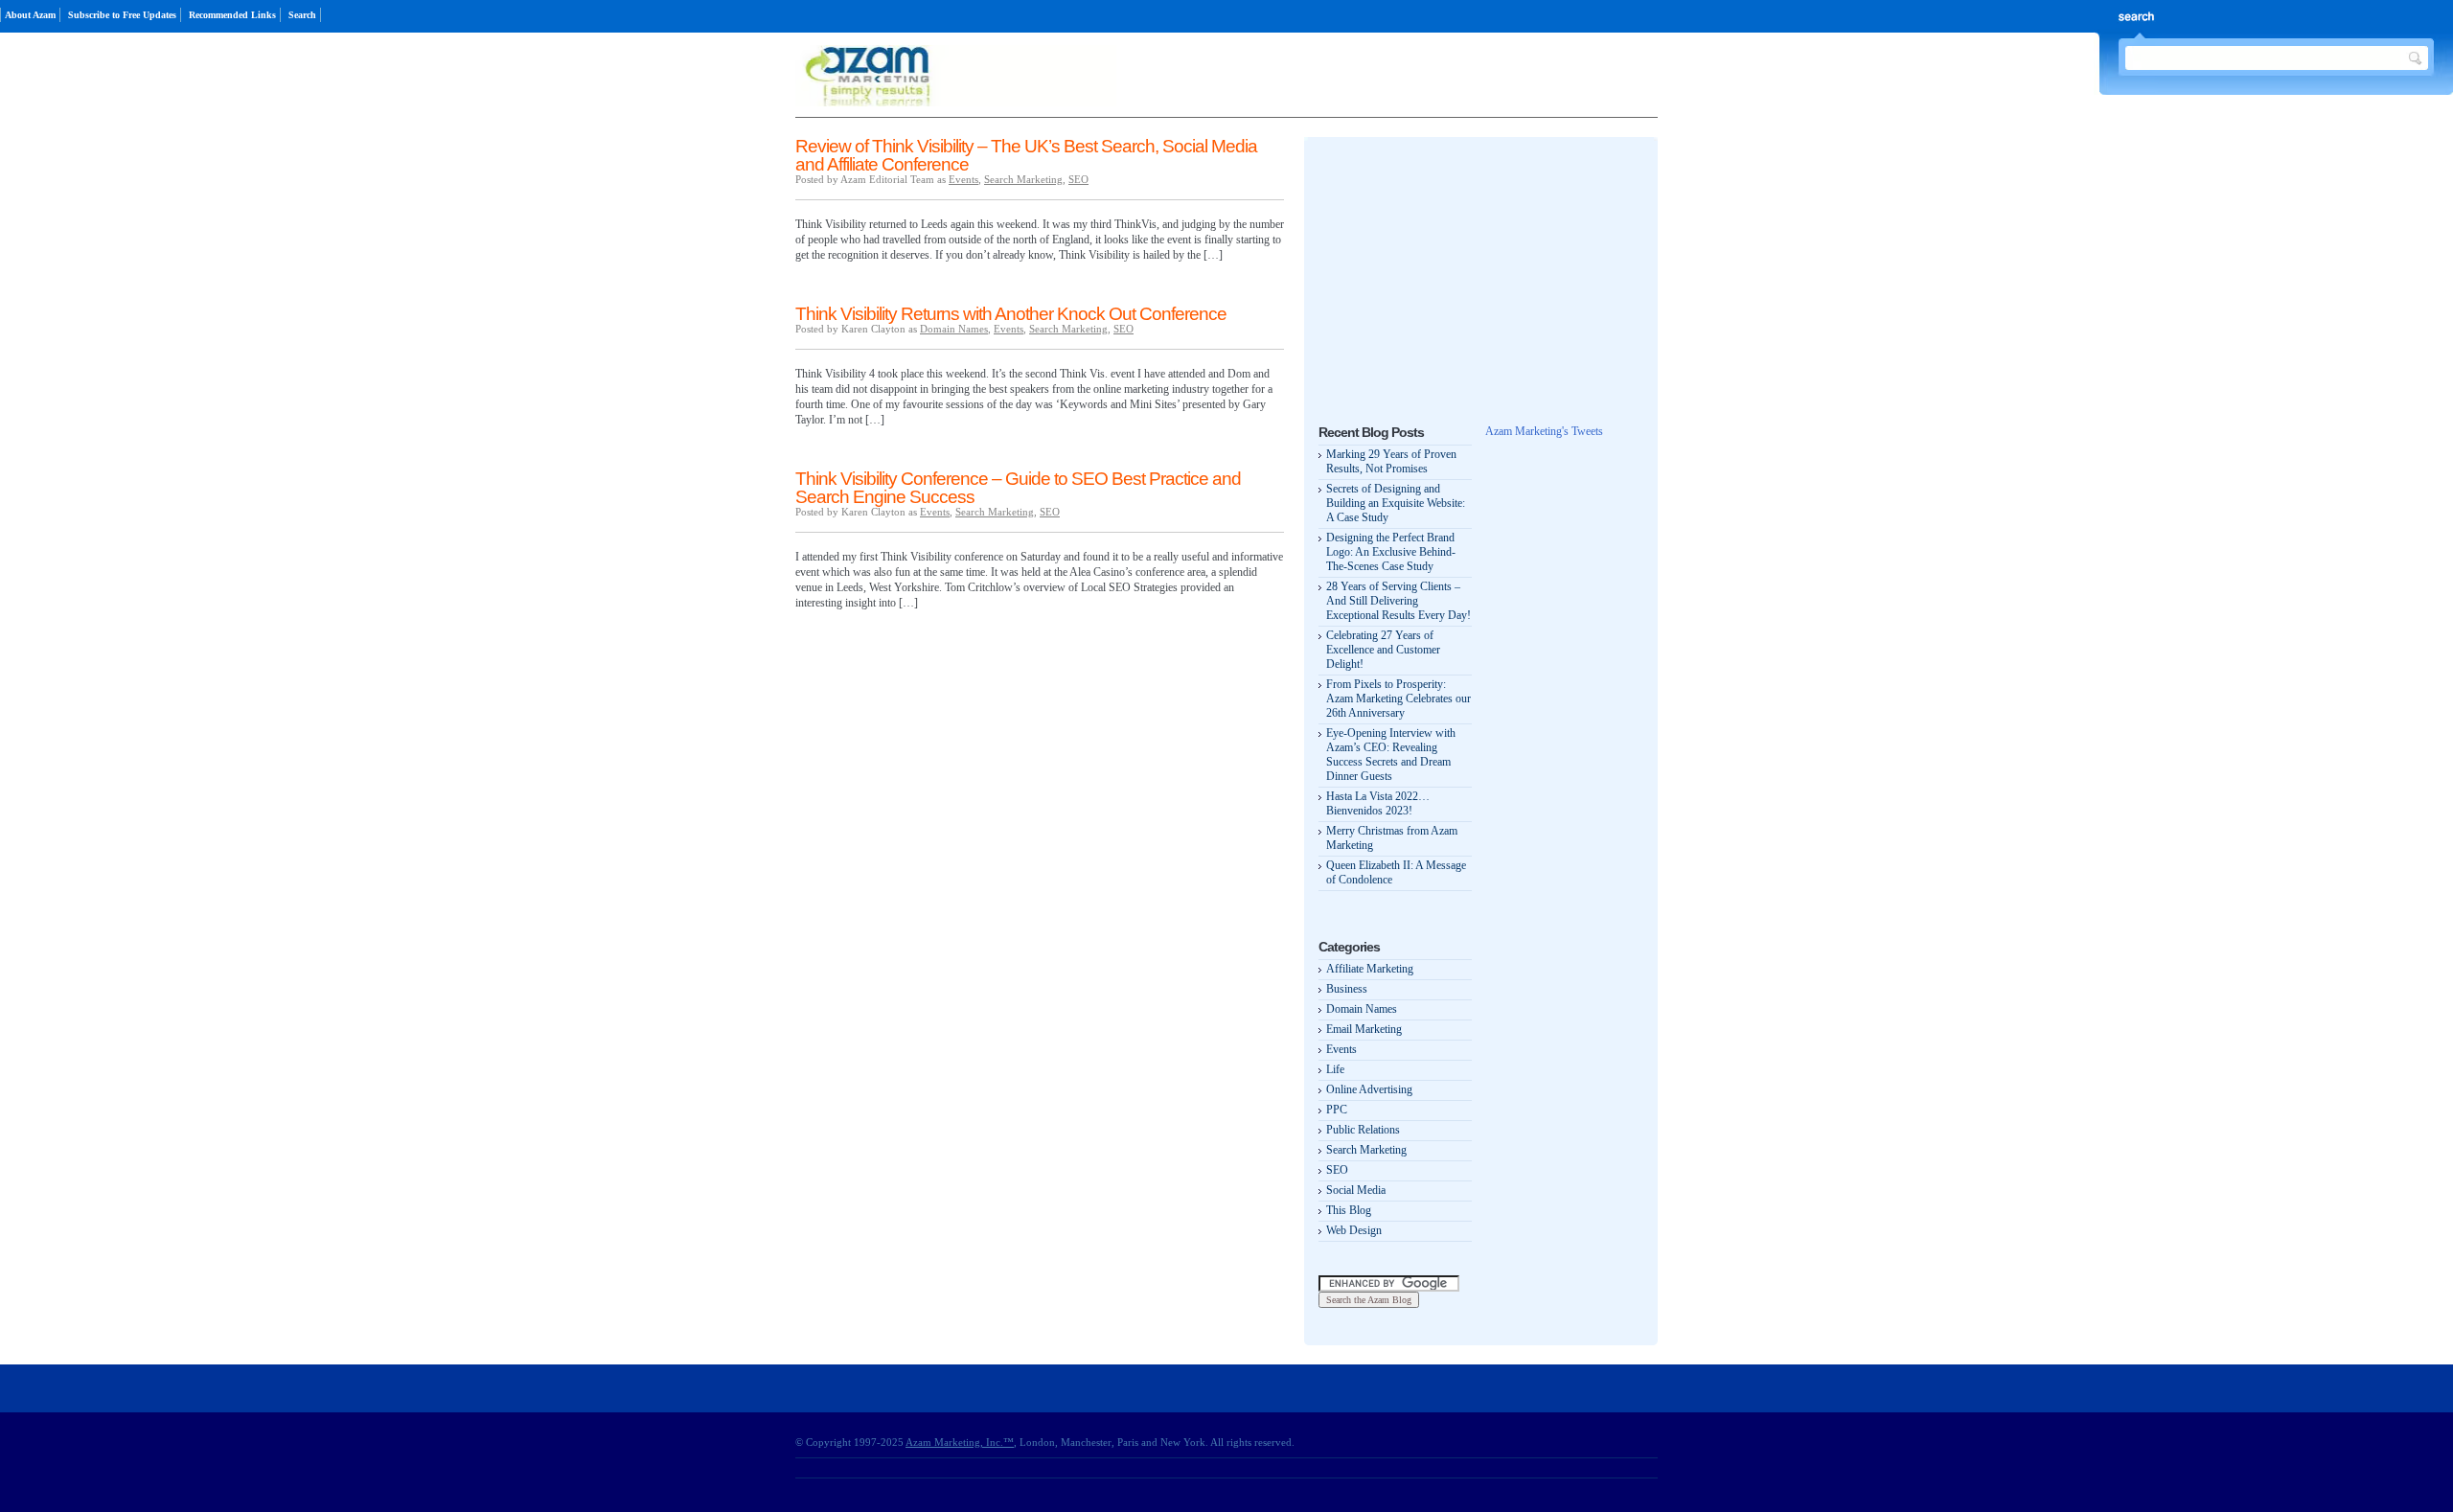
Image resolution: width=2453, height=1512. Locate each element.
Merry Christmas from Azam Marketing (1392, 838)
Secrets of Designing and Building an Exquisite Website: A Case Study (1396, 503)
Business (1347, 989)
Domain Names (954, 329)
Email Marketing (1364, 1029)
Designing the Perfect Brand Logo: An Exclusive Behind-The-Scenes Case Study (1391, 552)
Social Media (1356, 1190)
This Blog (1349, 1210)
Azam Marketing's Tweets (1544, 431)
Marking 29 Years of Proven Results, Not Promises (1391, 461)
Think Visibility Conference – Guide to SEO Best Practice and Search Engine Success (1018, 488)
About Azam (30, 15)
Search (302, 15)
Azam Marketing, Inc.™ (960, 1442)
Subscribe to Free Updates (122, 15)
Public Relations (1363, 1130)
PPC (1337, 1110)
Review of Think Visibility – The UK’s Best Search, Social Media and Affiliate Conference (1026, 155)
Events (963, 179)
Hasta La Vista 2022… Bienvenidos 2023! (1378, 803)
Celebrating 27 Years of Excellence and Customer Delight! (1383, 650)
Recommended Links (232, 15)
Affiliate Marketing (1370, 969)
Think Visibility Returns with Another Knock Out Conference (1011, 314)
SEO (1078, 179)
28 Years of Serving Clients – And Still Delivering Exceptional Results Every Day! (1398, 601)
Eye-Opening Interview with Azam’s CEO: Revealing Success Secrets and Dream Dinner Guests (1391, 755)
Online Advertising (1369, 1089)
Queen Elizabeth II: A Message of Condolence (1396, 872)
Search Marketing (1023, 179)
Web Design (1354, 1230)
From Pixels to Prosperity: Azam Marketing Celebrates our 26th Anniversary (1398, 699)
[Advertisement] (1462, 271)
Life (1335, 1069)
